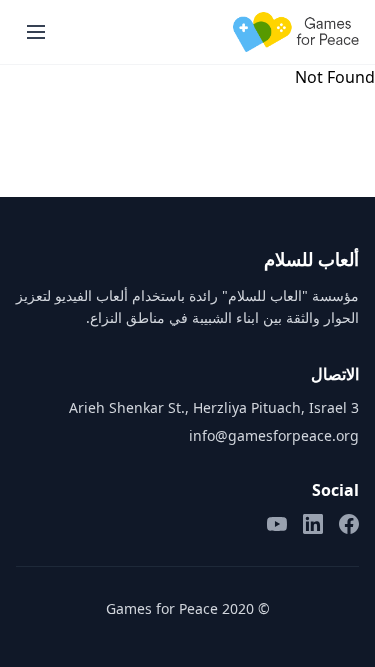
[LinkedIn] (313, 524)
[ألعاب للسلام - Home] (296, 32)
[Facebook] (349, 524)
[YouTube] (277, 524)
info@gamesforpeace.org (274, 435)
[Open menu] (36, 32)
